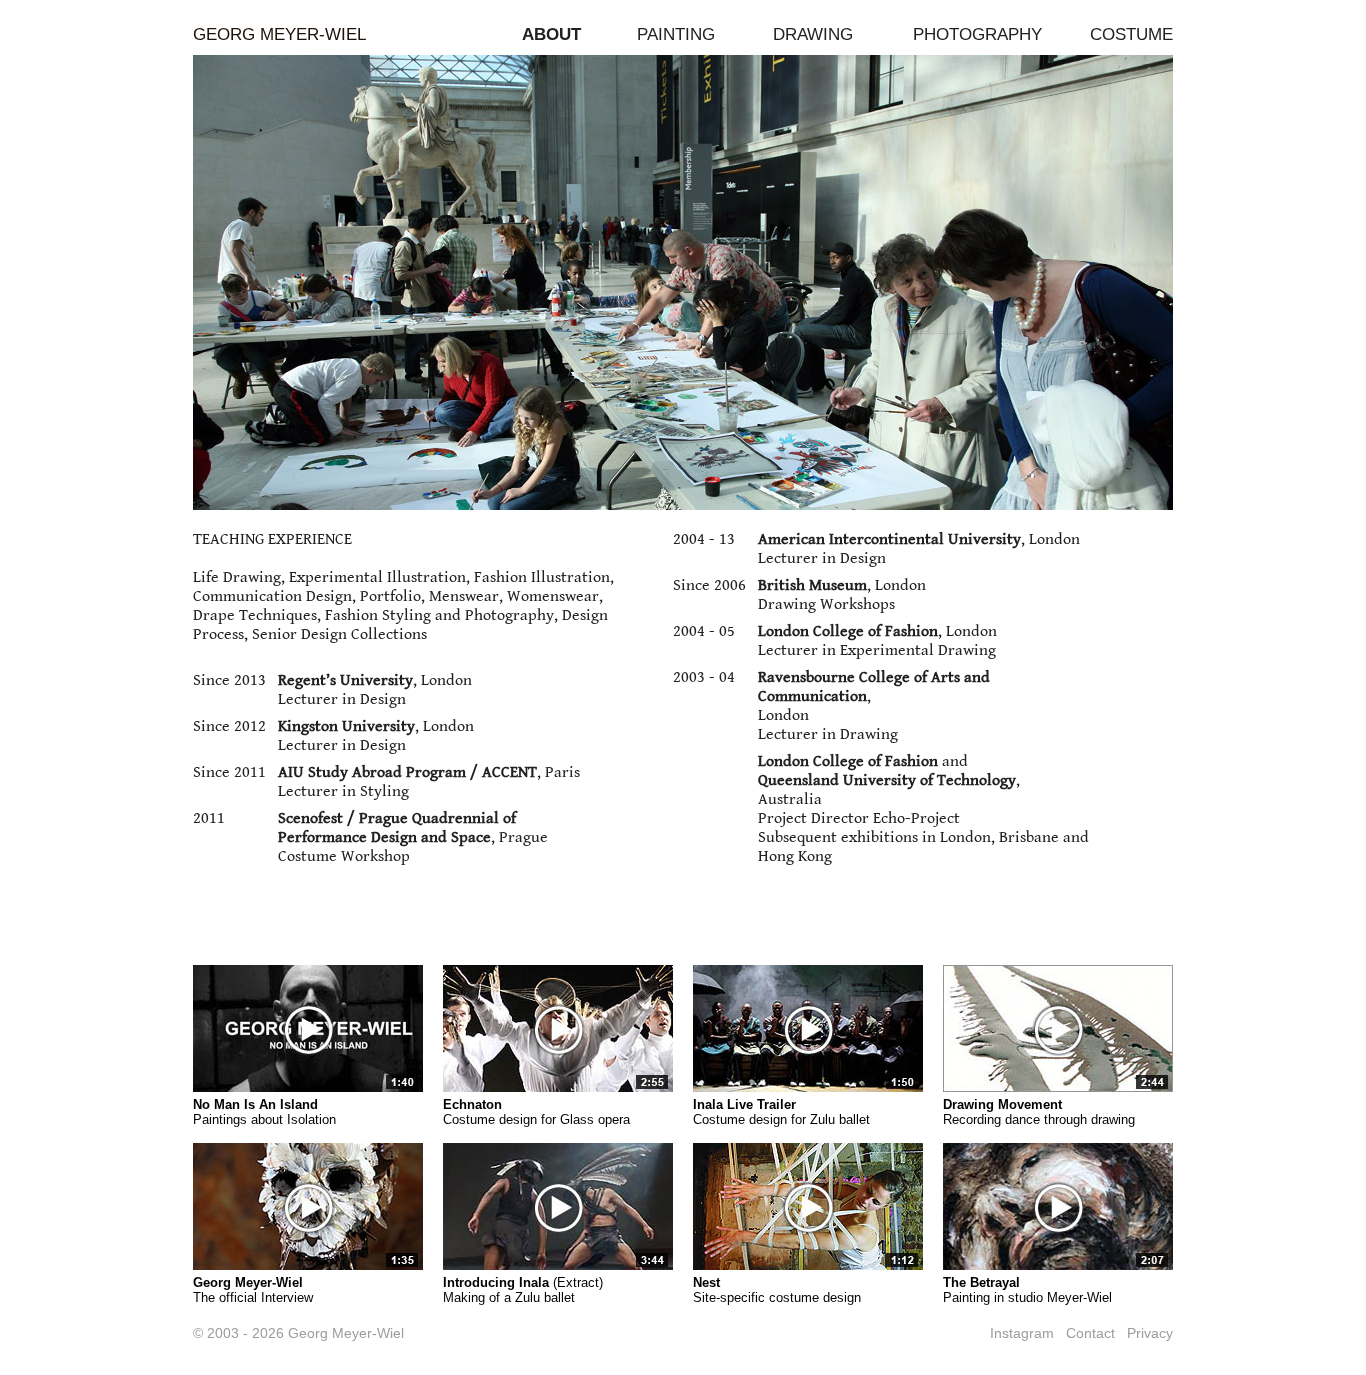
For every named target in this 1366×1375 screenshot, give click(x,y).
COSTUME (1131, 34)
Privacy (1150, 1333)
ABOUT (551, 34)
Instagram (1022, 1333)
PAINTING (676, 34)
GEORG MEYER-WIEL (279, 34)
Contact (1090, 1333)
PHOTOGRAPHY (977, 34)
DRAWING (813, 34)
